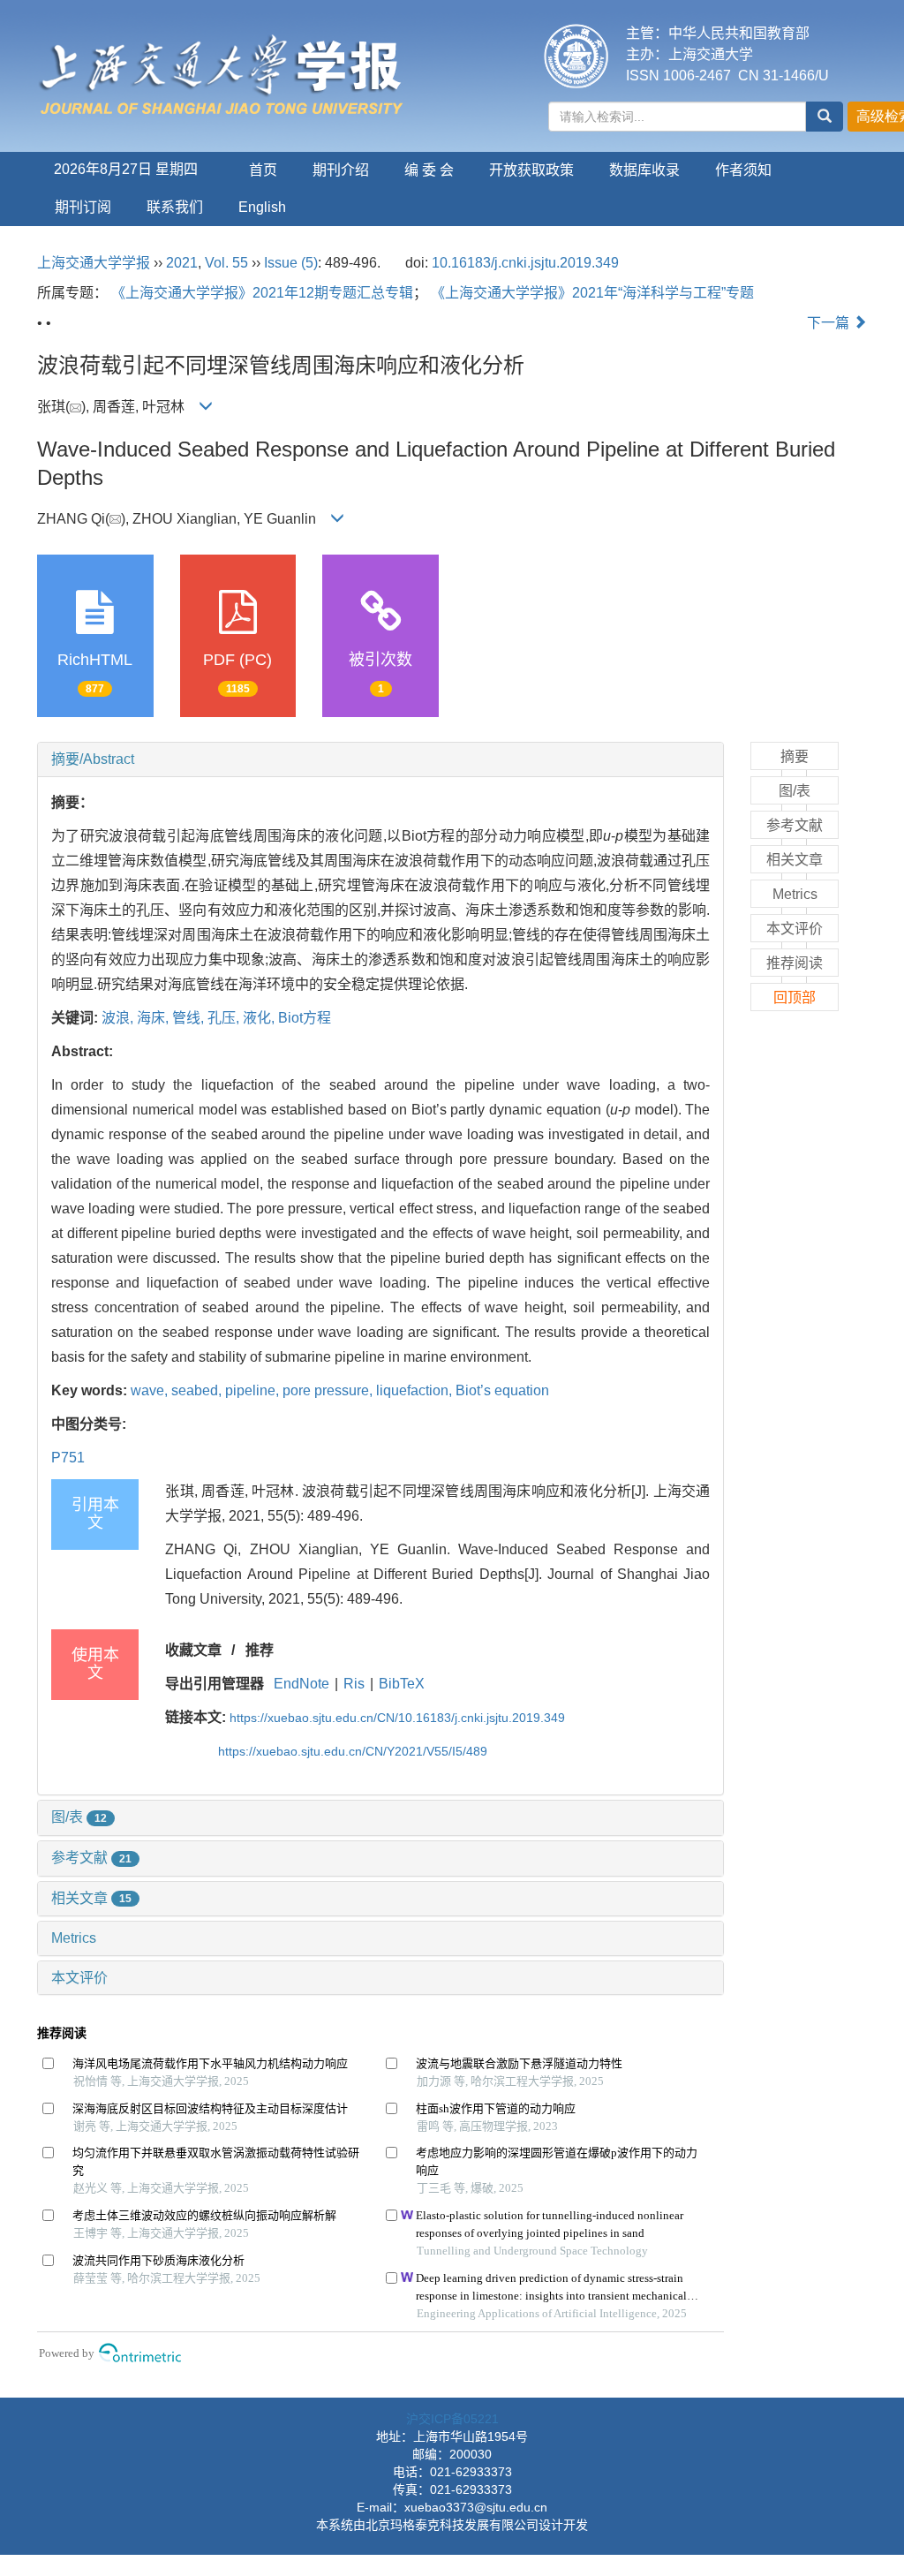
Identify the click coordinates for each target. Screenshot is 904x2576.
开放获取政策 (531, 170)
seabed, (198, 1390)
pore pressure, (329, 1390)
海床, (154, 1018)
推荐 (260, 1650)
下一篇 (830, 323)
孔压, (225, 1018)
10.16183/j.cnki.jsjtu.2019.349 (525, 263)
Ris (354, 1684)
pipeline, (254, 1390)
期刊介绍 (341, 170)
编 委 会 (429, 170)
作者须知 (743, 170)
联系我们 (175, 207)
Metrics (74, 1938)
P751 (68, 1458)
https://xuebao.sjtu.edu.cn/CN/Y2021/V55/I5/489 (353, 1751)
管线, (190, 1018)
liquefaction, (416, 1390)
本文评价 (79, 1978)
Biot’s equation (502, 1390)
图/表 (79, 1817)
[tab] (380, 759)
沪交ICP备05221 (452, 2419)
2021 (182, 263)
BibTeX (402, 1684)
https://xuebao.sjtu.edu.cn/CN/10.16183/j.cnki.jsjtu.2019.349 (397, 1718)
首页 (263, 170)
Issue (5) (291, 263)
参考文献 (91, 1858)
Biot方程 (305, 1018)
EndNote (301, 1684)
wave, (151, 1390)
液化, (260, 1018)
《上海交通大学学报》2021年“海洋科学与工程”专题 (592, 293)
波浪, (119, 1018)
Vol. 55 (226, 263)
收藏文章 (193, 1650)
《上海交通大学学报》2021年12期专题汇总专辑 (262, 293)
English (262, 207)
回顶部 (795, 997)
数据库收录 (644, 170)
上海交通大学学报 (94, 263)
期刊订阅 (83, 207)
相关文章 (91, 1898)
